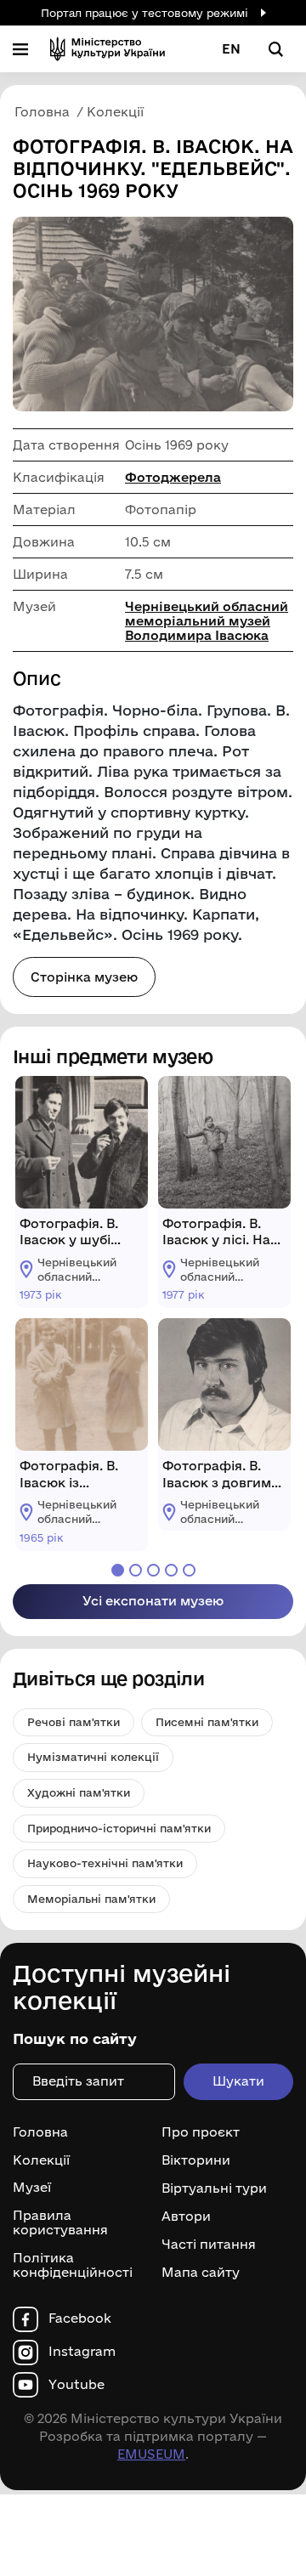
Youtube (76, 2385)
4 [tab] (171, 1570)
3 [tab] (153, 1570)
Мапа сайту (201, 2272)
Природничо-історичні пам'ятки (119, 1828)
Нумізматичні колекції (93, 1757)
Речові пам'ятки (74, 1722)
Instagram (82, 2352)
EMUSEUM (151, 2454)
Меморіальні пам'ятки (91, 1899)
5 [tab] (189, 1570)
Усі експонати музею (153, 1601)
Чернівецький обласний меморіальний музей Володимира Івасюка (207, 621)
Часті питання (209, 2245)
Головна (40, 2132)
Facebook (80, 2318)
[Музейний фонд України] (108, 49)
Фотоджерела (173, 477)
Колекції (41, 2160)
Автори (186, 2216)
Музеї (32, 2188)
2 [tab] (136, 1570)
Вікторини (196, 2160)
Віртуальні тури (214, 2188)
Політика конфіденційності (73, 2265)
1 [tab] (118, 1570)
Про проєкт (201, 2132)
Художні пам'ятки (79, 1792)
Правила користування (60, 2223)
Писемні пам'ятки (207, 1722)
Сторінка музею (84, 977)
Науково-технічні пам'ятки (105, 1863)
